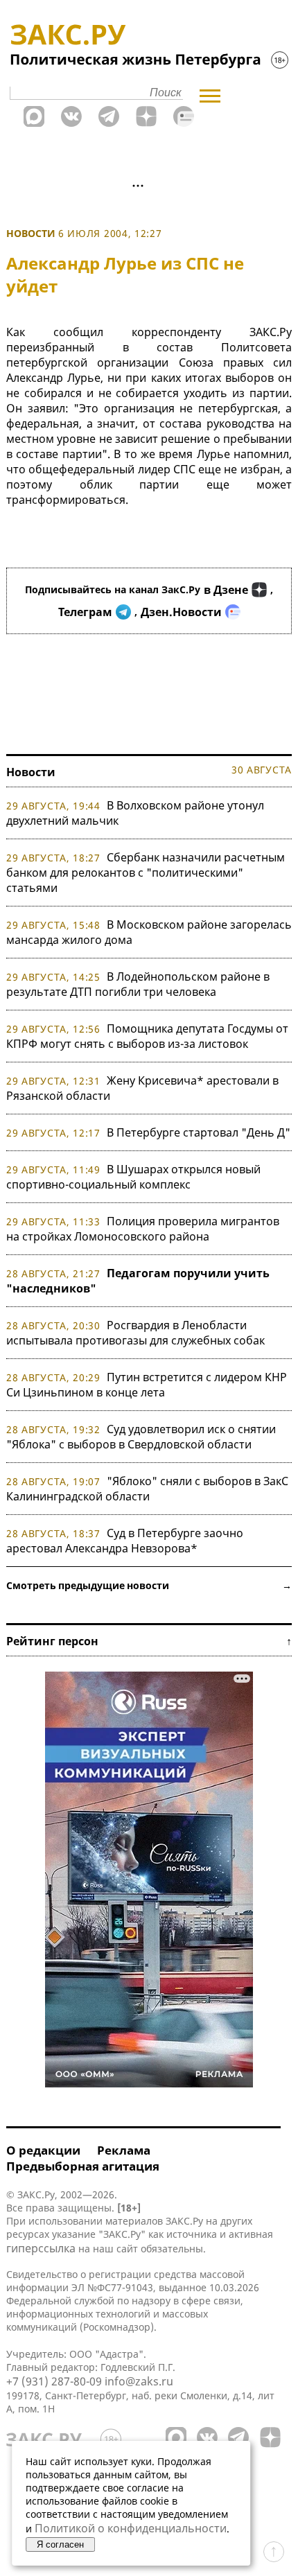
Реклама (124, 2150)
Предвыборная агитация (83, 2166)
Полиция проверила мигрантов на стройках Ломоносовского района (143, 1229)
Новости (31, 233)
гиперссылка (41, 2248)
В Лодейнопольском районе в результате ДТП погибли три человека (138, 984)
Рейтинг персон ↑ (149, 1641)
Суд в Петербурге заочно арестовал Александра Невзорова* (125, 1541)
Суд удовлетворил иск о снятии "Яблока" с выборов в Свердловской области (141, 1437)
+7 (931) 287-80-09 (54, 2381)
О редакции (43, 2150)
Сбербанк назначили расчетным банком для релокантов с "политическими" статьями (146, 873)
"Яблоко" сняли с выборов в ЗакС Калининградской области (147, 1489)
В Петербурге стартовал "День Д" (199, 1132)
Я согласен (60, 2544)
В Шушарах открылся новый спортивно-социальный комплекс (133, 1177)
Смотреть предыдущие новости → (149, 1585)
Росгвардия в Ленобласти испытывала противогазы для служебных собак (135, 1333)
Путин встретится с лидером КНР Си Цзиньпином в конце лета (147, 1385)
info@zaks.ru (139, 2381)
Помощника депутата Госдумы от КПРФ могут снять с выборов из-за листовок (147, 1036)
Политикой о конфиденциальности (131, 2528)
